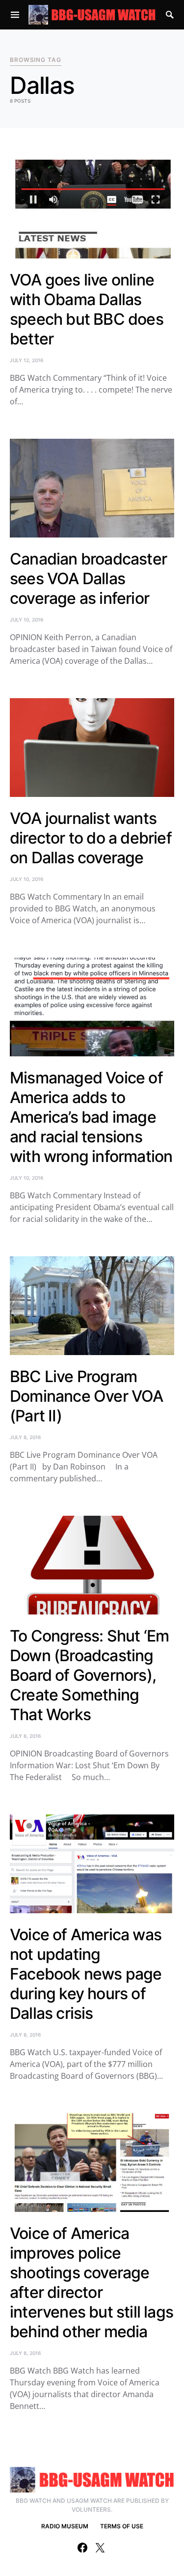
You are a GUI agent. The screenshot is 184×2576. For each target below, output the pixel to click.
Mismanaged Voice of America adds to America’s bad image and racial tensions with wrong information (91, 1117)
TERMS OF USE (122, 2526)
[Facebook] (82, 2548)
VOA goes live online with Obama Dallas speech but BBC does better (87, 309)
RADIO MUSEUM (65, 2526)
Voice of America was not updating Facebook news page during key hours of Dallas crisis (86, 1974)
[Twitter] (100, 2548)
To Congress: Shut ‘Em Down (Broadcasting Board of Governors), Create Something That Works (89, 1675)
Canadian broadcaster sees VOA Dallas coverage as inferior (88, 579)
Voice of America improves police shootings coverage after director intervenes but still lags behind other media (92, 2282)
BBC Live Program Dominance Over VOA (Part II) (87, 1396)
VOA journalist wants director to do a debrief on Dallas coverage (91, 838)
